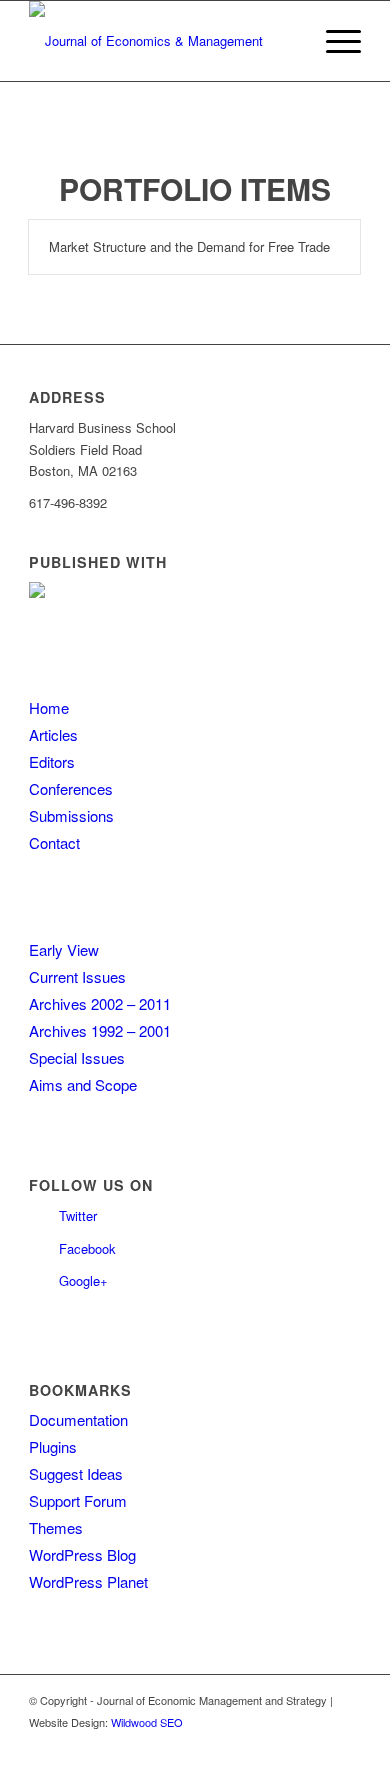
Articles (53, 734)
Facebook (87, 1248)
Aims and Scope (83, 1084)
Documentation (78, 1419)
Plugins (53, 1446)
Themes (56, 1527)
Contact (54, 842)
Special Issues (77, 1057)
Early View (64, 949)
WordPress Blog (82, 1554)
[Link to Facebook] (346, 1743)
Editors (52, 761)
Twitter (78, 1215)
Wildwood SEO (147, 1722)
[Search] (286, 41)
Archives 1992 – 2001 (100, 1030)
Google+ (83, 1280)
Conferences (71, 788)
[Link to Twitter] (316, 1743)
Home (49, 707)
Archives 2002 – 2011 (100, 1003)
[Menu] (333, 41)
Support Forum (78, 1500)
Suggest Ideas (76, 1473)
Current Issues (77, 976)
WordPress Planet (88, 1581)
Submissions (71, 815)
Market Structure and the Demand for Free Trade (189, 246)
